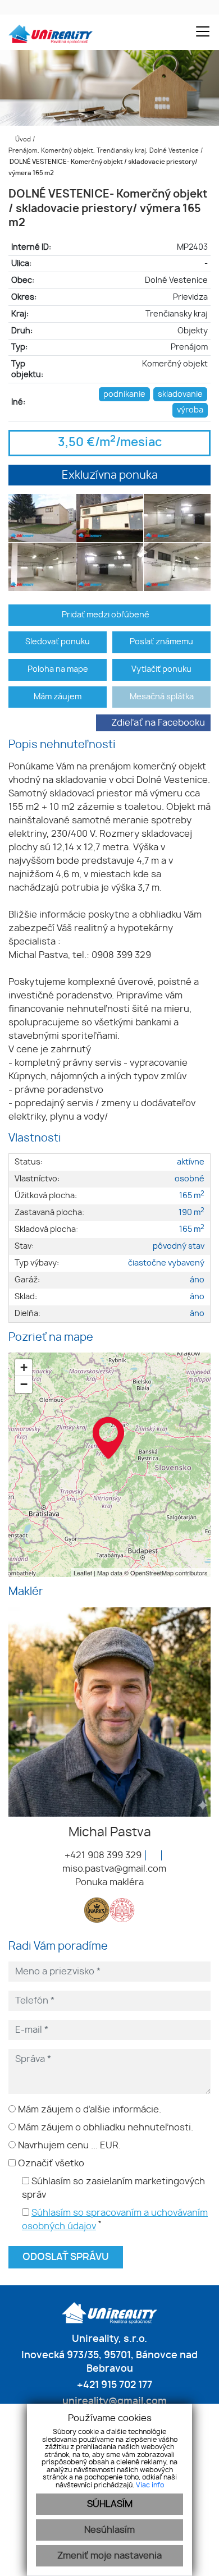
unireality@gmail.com (113, 2401)
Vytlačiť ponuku (161, 669)
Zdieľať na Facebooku (158, 723)
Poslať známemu (161, 642)
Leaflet (83, 1573)
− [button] (24, 1384)
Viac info (150, 2485)
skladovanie (180, 394)
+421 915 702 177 (113, 2385)
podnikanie (124, 394)
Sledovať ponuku (58, 642)
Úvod (22, 139)
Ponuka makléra (109, 1882)
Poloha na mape (58, 669)
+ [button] (24, 1367)
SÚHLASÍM (110, 2504)
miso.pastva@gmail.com (113, 1869)
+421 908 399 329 (102, 1855)
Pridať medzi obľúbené (106, 615)
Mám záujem (58, 697)
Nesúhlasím (109, 2530)
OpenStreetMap (152, 1573)
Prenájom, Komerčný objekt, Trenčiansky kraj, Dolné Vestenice (104, 151)
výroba (190, 410)
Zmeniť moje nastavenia (109, 2556)
